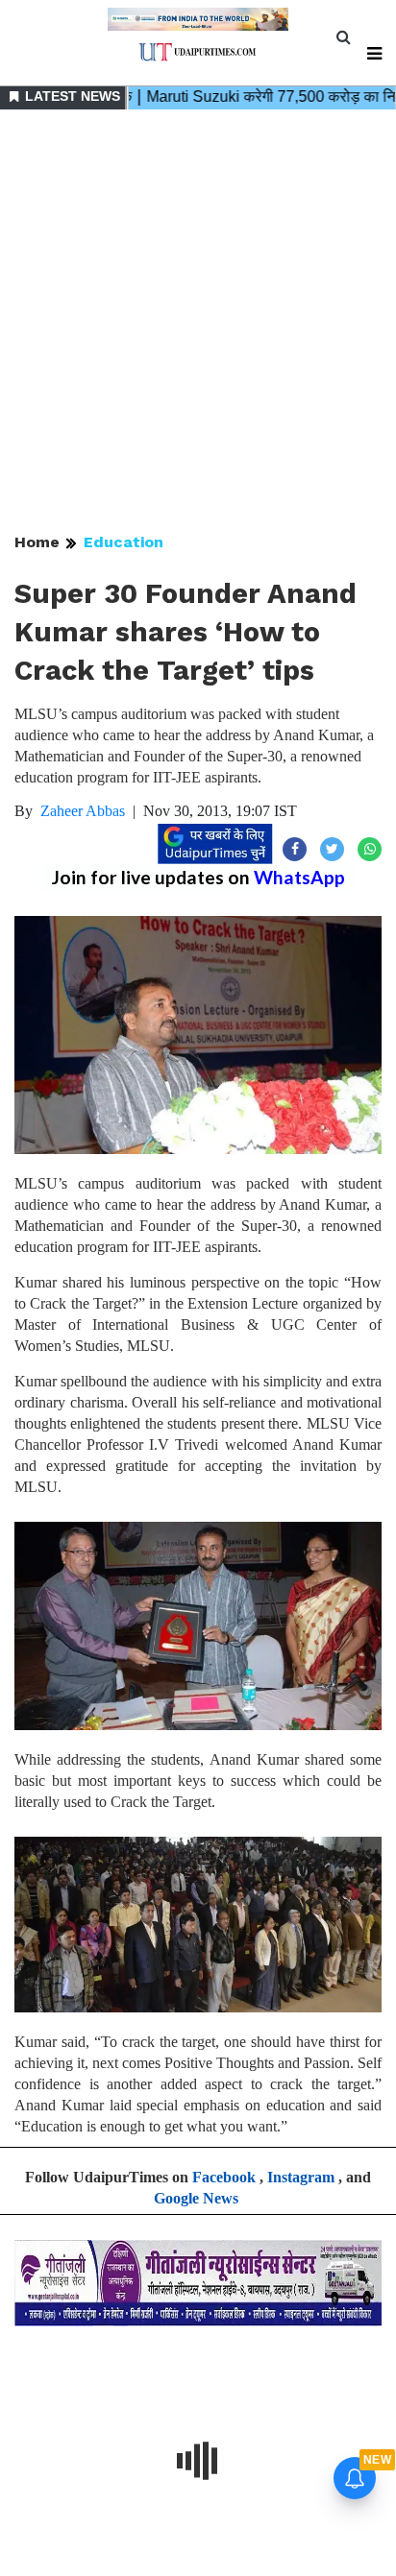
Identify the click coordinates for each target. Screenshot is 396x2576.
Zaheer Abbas (83, 811)
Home (37, 542)
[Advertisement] (198, 323)
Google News (196, 2198)
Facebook (224, 2177)
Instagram (301, 2177)
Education (124, 542)
